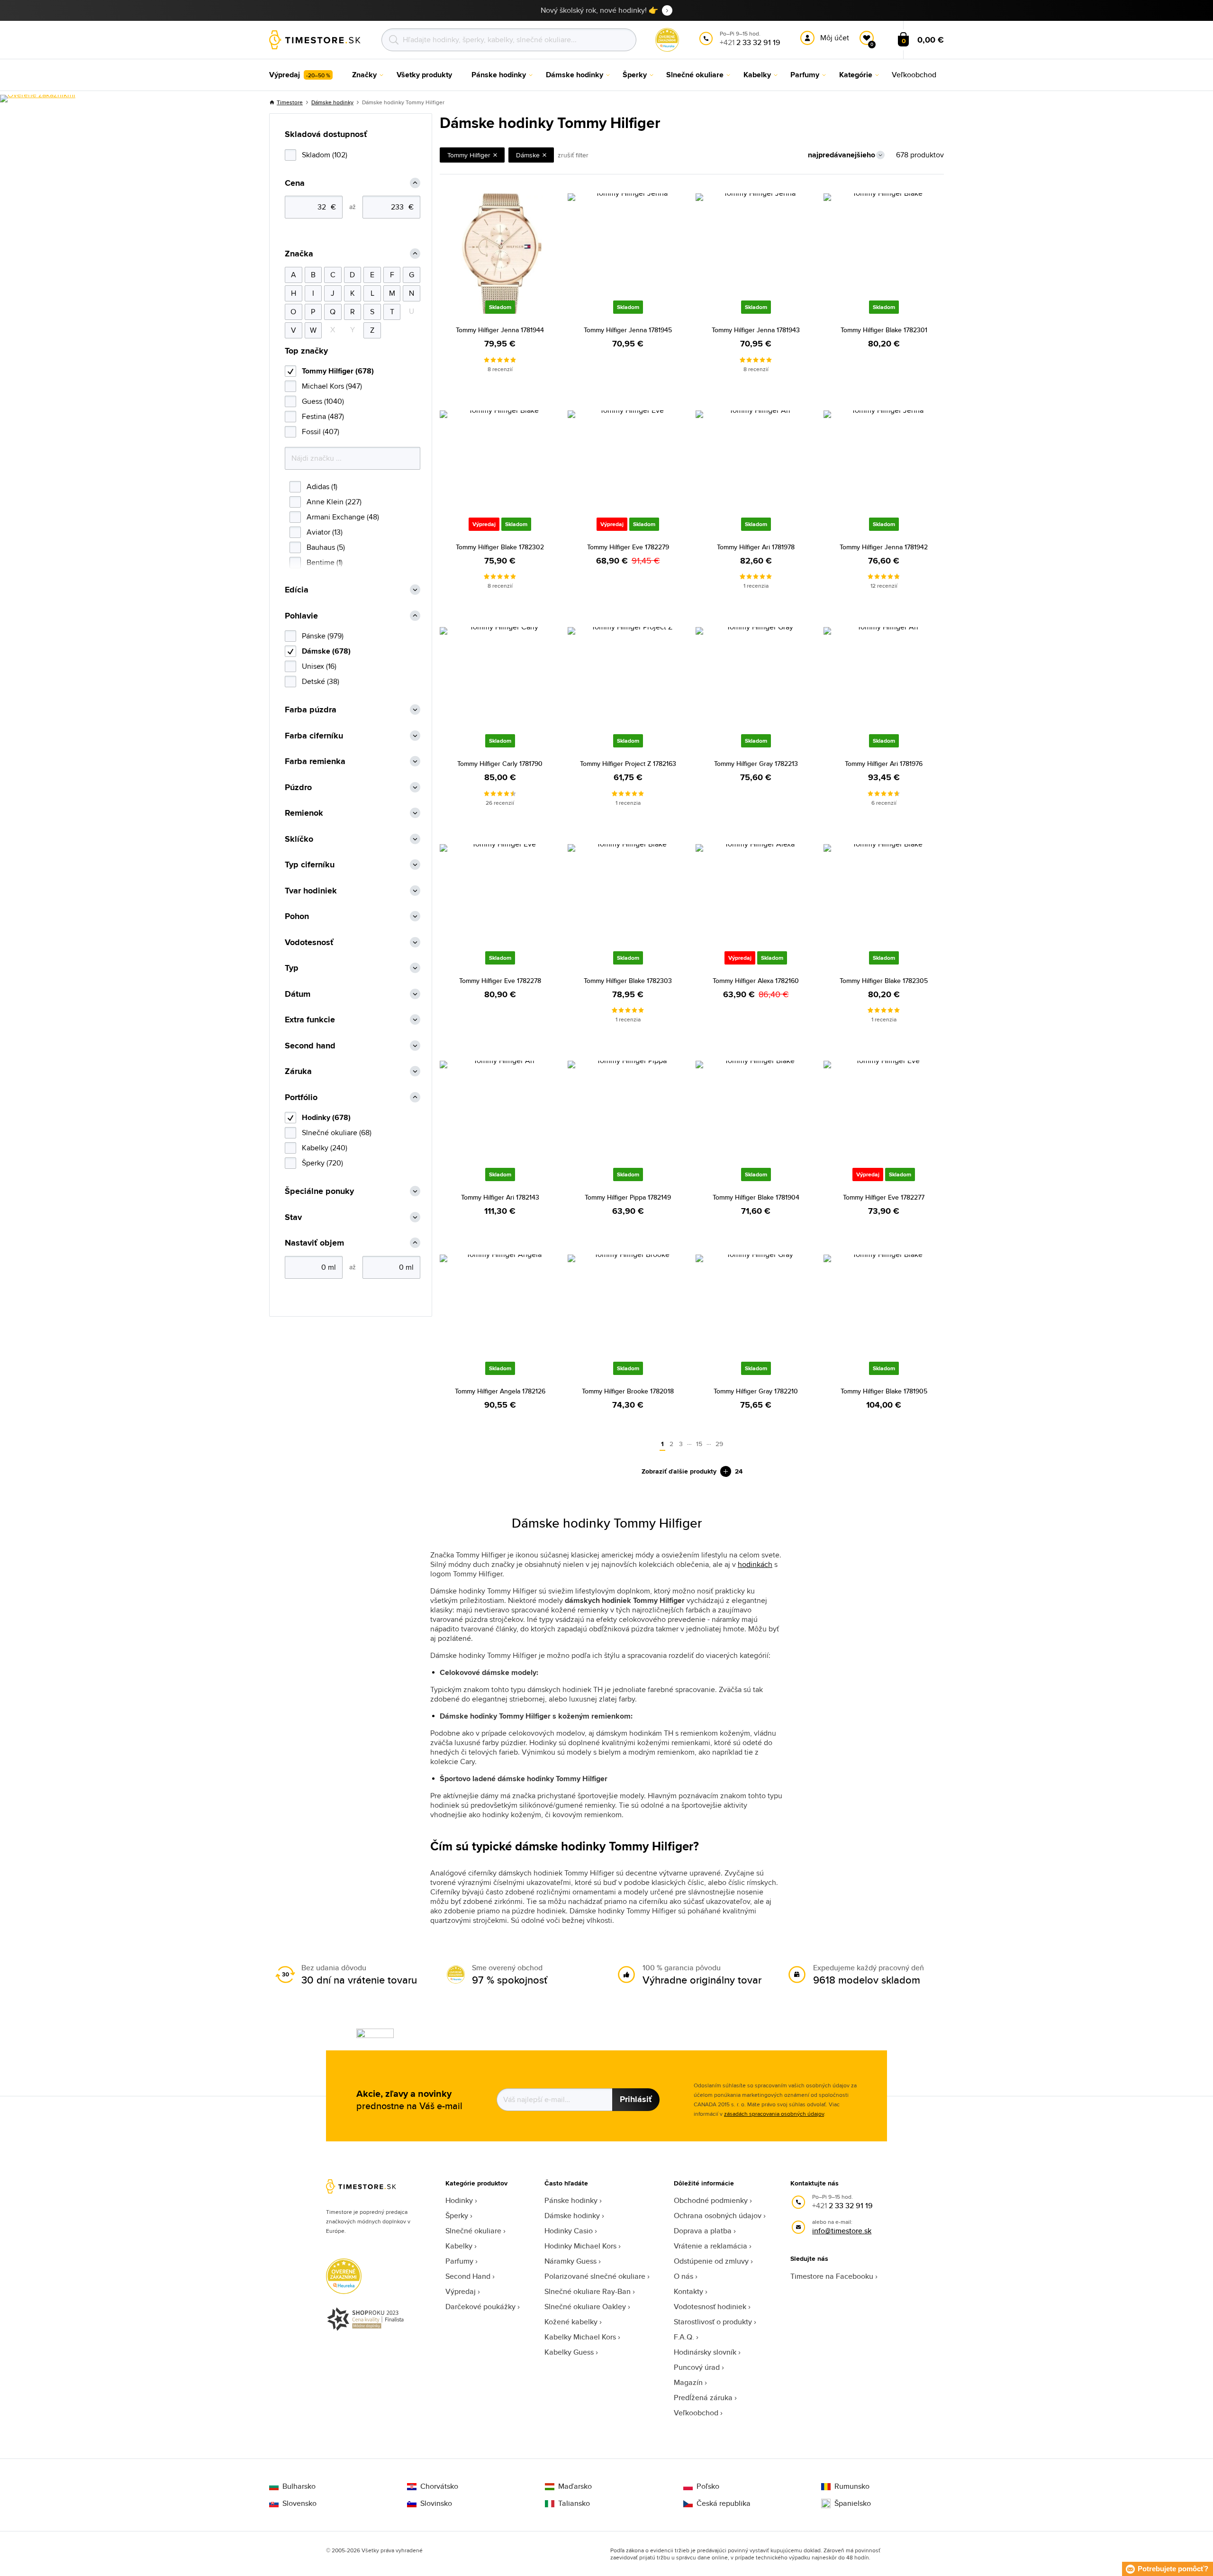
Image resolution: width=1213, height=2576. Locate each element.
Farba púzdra (311, 710)
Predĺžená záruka (703, 2398)
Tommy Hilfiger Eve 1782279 (628, 547)
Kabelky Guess (569, 2352)
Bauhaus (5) (326, 547)
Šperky (457, 2216)
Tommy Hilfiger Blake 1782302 (500, 547)
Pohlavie (301, 616)
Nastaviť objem (314, 1243)
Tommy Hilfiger (469, 155)
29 (719, 1444)
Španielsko (853, 2503)
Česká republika (724, 2503)
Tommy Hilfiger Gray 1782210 (756, 1391)
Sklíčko (299, 839)
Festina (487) (323, 416)
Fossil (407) (321, 432)
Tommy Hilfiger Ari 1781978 (756, 547)
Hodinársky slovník (705, 2352)
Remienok (304, 813)
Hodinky (459, 2200)
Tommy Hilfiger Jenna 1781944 (500, 330)
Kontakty (688, 2291)
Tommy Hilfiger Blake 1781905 (884, 1391)
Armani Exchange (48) (343, 517)
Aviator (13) (325, 532)
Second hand (310, 1046)
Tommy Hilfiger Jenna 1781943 (756, 330)
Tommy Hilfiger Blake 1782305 (884, 981)
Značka (299, 254)
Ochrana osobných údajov (718, 2216)
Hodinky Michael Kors (580, 2246)
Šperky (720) (322, 1163)
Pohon (297, 916)
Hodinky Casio (569, 2231)
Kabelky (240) (325, 1148)
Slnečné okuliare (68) (337, 1133)
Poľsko (708, 2486)
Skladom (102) (325, 155)
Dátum (298, 994)
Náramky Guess (570, 2261)
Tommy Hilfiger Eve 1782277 (884, 1197)
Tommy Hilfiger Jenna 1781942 (884, 547)
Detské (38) (321, 681)
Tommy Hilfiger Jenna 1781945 (628, 330)
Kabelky (459, 2246)
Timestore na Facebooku (832, 2276)
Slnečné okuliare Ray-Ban (588, 2291)
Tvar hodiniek (311, 891)
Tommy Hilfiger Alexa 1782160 (756, 981)
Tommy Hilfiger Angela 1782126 (500, 1391)
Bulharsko (299, 2486)
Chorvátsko (439, 2486)
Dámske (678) (326, 651)
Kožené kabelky (571, 2322)
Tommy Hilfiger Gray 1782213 (756, 764)
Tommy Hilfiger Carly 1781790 (500, 764)
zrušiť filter (573, 155)
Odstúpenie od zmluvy (711, 2261)
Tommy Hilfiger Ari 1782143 (500, 1197)
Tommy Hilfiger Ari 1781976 (884, 764)
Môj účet (835, 38)
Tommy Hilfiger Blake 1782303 (628, 981)
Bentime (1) (325, 562)
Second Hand (468, 2276)
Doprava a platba (703, 2231)
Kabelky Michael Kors (580, 2337)
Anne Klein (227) (334, 502)
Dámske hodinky (332, 102)
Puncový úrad (697, 2367)
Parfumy (459, 2261)
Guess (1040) (323, 401)
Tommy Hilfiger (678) (338, 371)
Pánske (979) (323, 636)
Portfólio (301, 1097)
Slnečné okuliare (473, 2231)
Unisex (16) (319, 666)
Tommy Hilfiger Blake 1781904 (756, 1197)
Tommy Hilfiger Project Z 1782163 (628, 764)
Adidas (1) (322, 487)
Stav (293, 1217)
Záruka (298, 1071)
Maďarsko (575, 2486)
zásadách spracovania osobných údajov (774, 2114)
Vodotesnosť (309, 942)
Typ (292, 968)
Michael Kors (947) (332, 386)
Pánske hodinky (571, 2200)
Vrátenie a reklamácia (711, 2246)
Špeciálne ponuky (319, 1191)
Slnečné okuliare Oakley (585, 2307)
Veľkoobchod (696, 2413)
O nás (683, 2276)
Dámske (528, 155)
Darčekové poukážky (480, 2307)
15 (699, 1444)
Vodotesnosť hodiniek (710, 2307)
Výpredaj (461, 2291)
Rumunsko (852, 2486)
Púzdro (298, 787)
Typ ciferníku (310, 865)
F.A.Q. (684, 2337)
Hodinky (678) (326, 1117)
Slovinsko (436, 2503)
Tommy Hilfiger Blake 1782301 (884, 330)
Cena (295, 183)
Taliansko (574, 2503)
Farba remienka (315, 761)
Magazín (688, 2382)
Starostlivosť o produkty (713, 2322)
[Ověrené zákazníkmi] (38, 99)
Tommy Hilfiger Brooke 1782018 (628, 1391)
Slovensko (299, 2503)
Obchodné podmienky (711, 2200)
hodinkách (755, 1564)
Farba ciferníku (314, 736)
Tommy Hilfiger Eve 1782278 (500, 981)
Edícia (297, 590)
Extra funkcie (310, 1020)
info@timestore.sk (842, 2231)
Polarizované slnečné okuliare (595, 2276)
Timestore (290, 102)
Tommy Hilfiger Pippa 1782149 (628, 1197)
